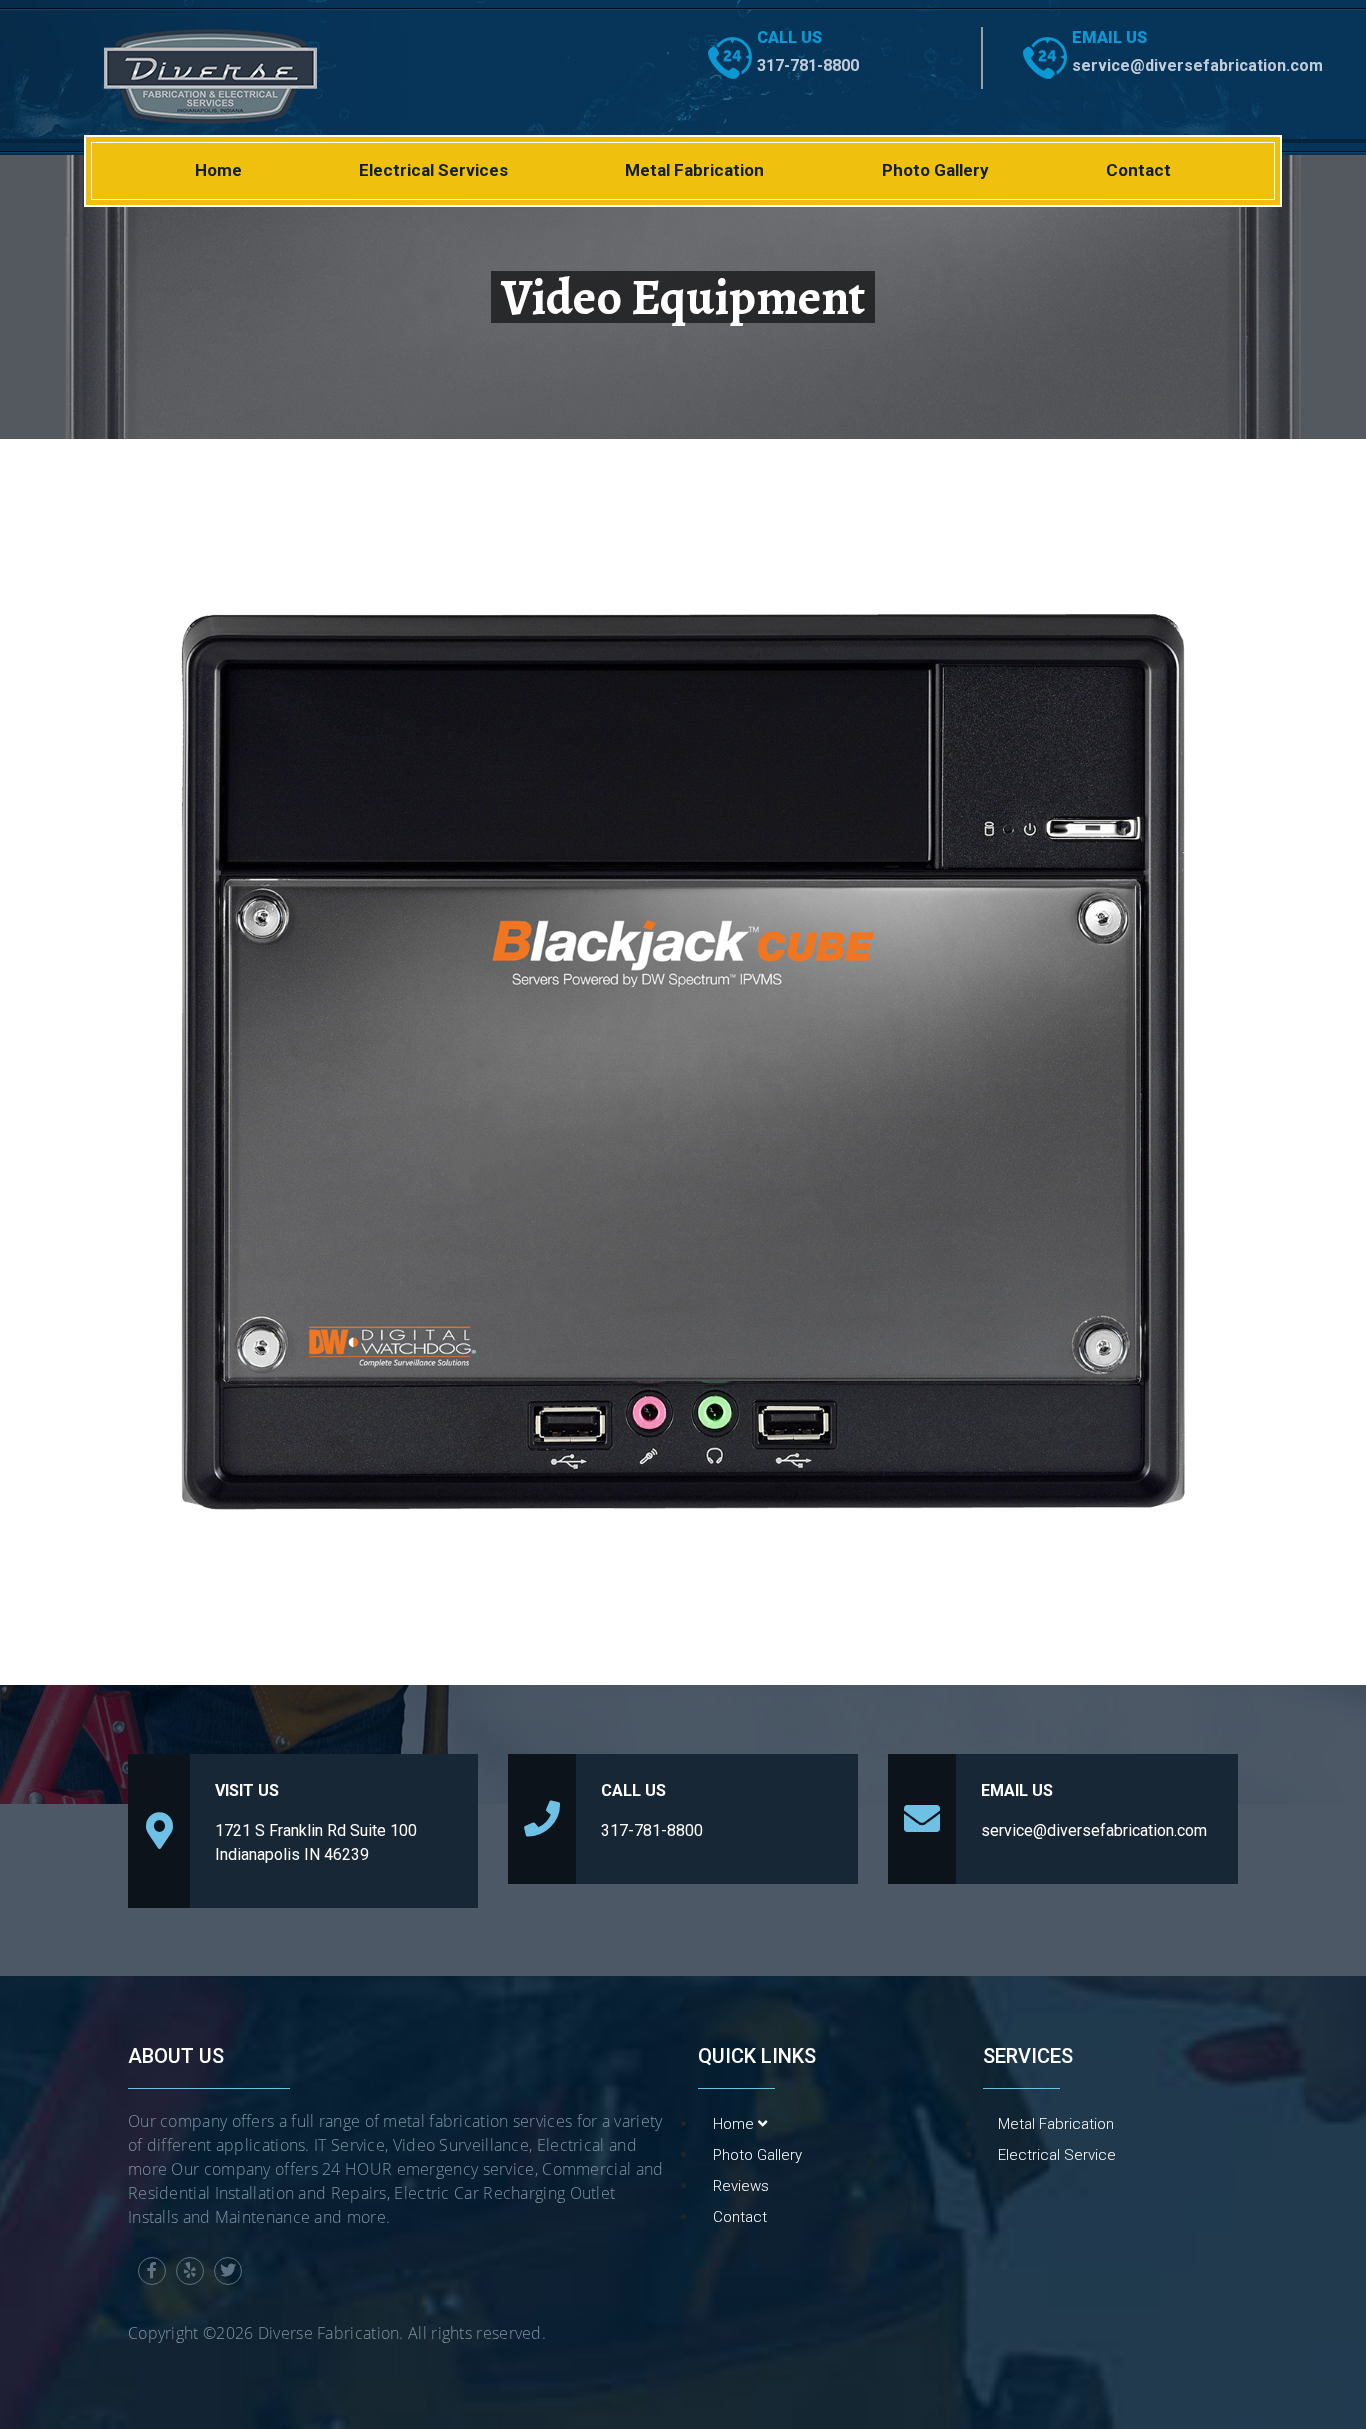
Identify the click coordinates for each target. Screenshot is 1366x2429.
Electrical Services (433, 170)
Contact (1138, 170)
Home (218, 170)
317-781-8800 (808, 65)
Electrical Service (1057, 2155)
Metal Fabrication (694, 170)
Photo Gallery (935, 170)
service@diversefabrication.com (1197, 65)
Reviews (741, 2186)
